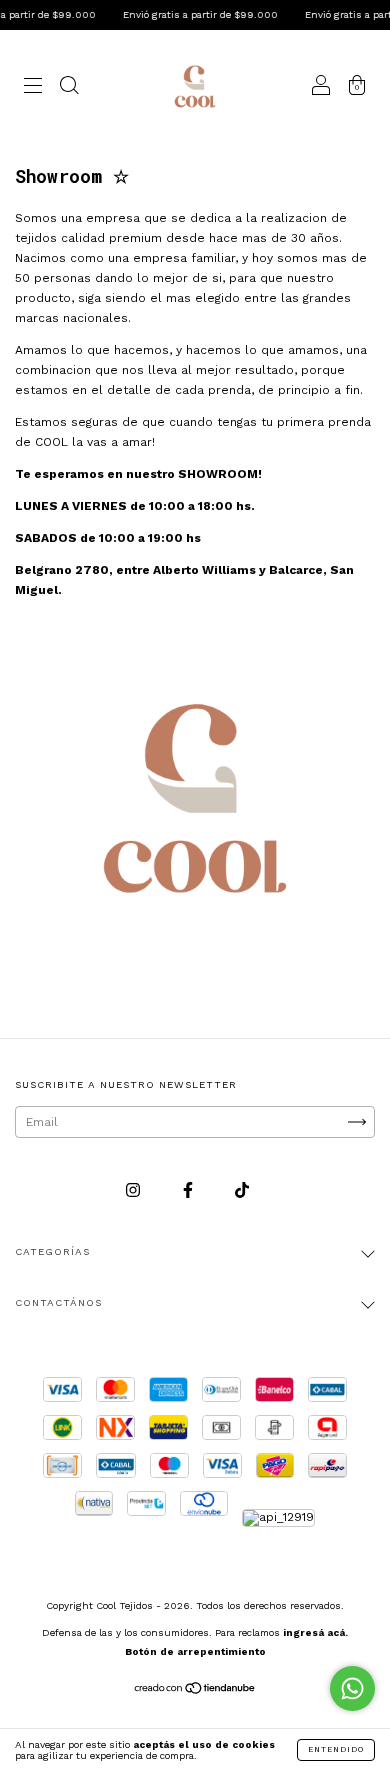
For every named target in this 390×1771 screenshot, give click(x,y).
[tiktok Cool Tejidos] (242, 1190)
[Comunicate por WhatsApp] (352, 1688)
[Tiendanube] (195, 1691)
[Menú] (33, 88)
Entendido (336, 1749)
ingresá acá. (315, 1632)
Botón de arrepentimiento (195, 1651)
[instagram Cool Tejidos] (135, 1190)
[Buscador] (69, 88)
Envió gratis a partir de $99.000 (194, 14)
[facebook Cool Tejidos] (190, 1190)
